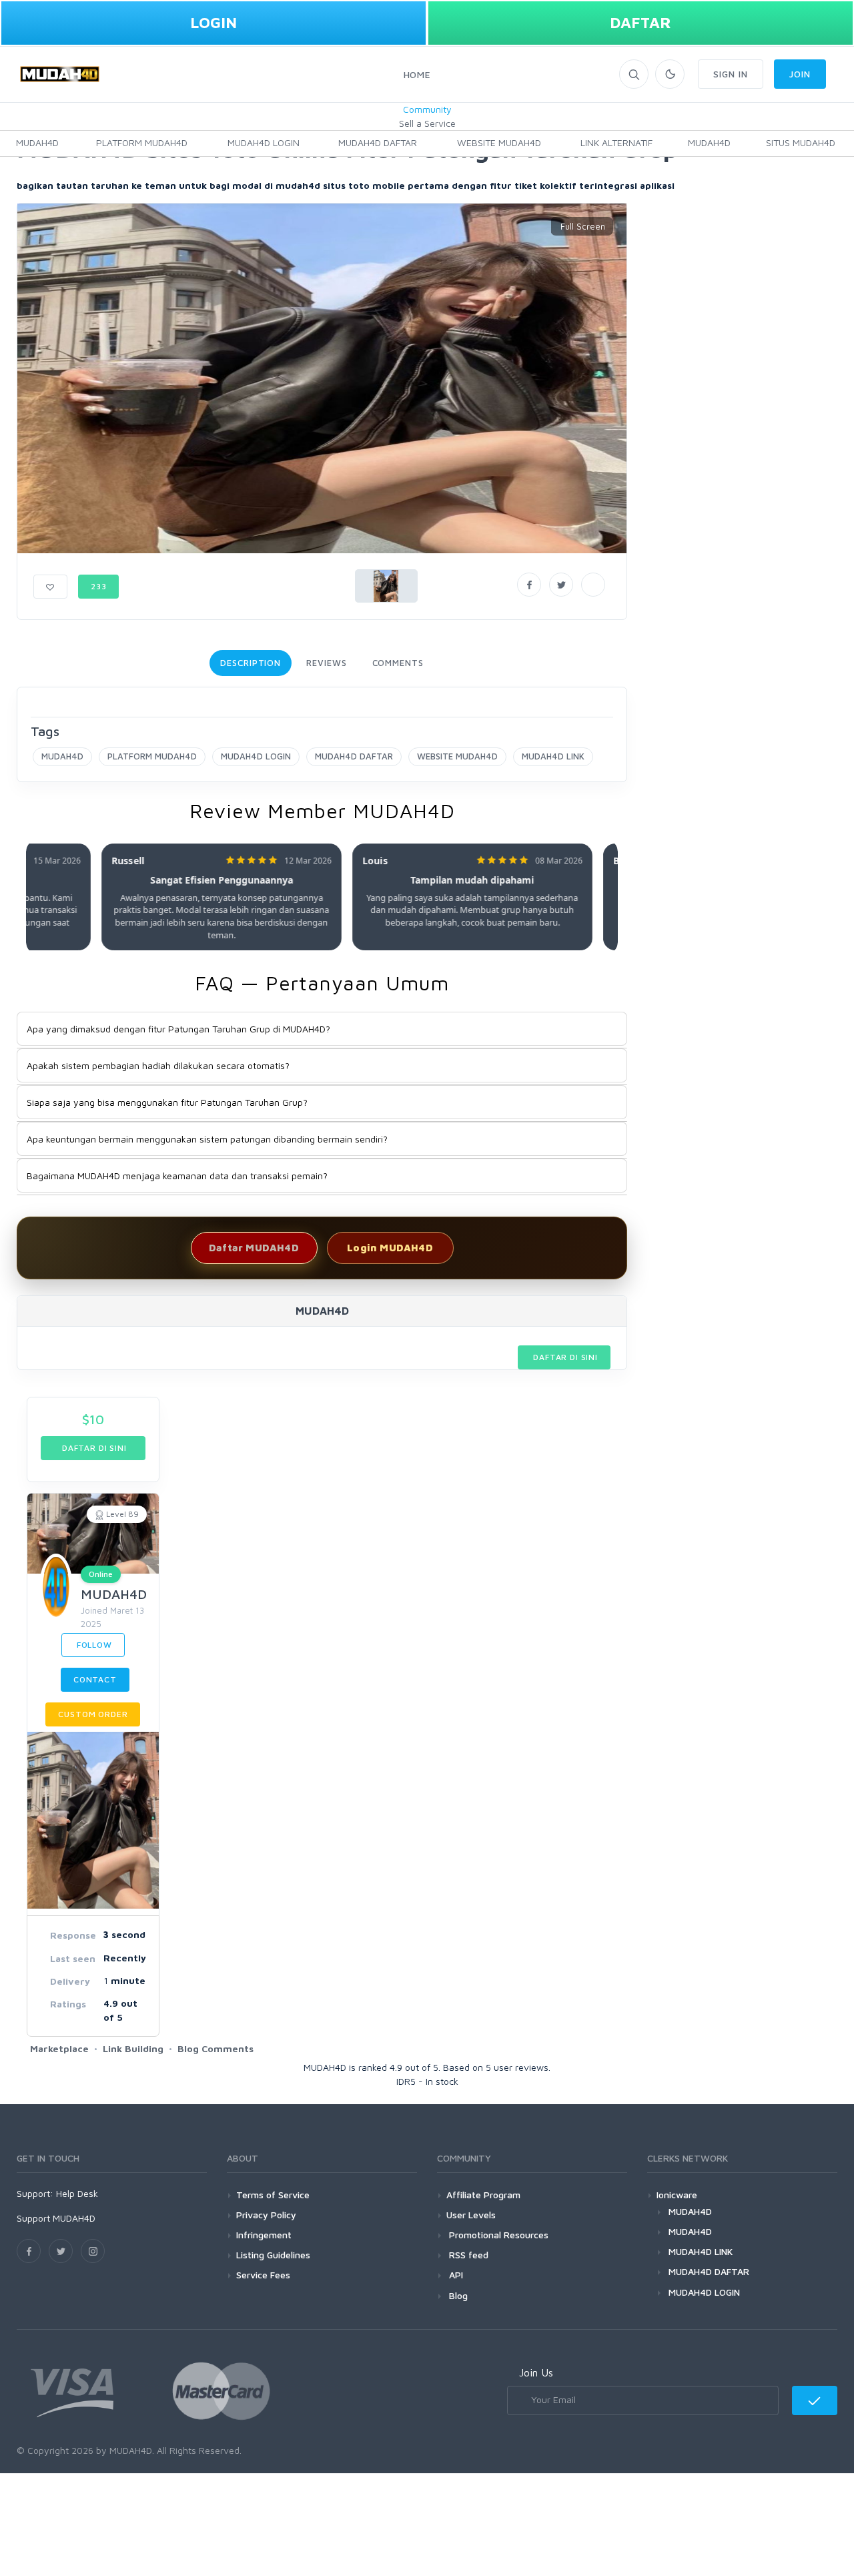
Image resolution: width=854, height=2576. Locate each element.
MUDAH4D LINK (553, 756)
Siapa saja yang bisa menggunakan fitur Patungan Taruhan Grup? (167, 1102)
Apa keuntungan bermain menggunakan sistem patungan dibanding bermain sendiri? (207, 1139)
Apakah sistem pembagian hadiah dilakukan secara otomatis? (158, 1065)
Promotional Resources (497, 2235)
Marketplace (59, 2048)
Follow (93, 1645)
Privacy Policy (266, 2215)
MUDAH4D (37, 142)
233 (99, 586)
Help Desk (77, 2193)
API (455, 2275)
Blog (457, 2295)
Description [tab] (251, 663)
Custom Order (93, 1714)
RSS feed (467, 2255)
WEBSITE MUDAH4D (499, 142)
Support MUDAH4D (56, 2218)
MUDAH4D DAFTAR (378, 142)
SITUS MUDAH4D (801, 142)
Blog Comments (216, 2048)
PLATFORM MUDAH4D (142, 142)
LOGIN (213, 22)
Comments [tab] (398, 663)
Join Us (536, 2372)
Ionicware (677, 2195)
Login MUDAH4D (390, 1248)
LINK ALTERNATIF (616, 142)
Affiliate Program (483, 2195)
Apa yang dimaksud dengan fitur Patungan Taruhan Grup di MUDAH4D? (178, 1029)
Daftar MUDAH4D (254, 1248)
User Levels (471, 2215)
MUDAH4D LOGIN (264, 142)
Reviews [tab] (326, 663)
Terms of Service (273, 2195)
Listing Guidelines (273, 2255)
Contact (95, 1679)
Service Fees (263, 2275)
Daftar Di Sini (564, 1357)
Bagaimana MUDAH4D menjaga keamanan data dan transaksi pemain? (177, 1176)
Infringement (264, 2235)
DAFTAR (640, 22)
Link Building (133, 2048)
